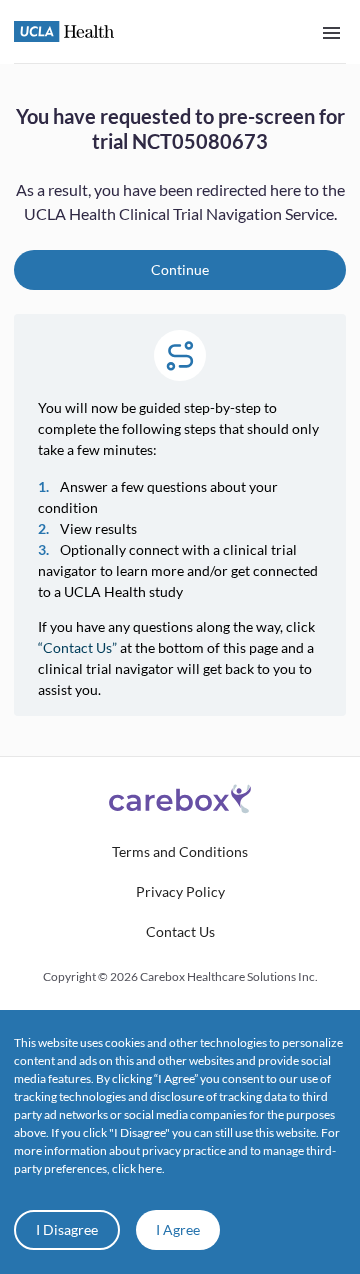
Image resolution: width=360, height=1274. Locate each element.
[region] (180, 410)
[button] (180, 852)
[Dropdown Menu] (331, 32)
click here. (138, 1168)
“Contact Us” (77, 647)
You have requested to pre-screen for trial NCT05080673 (180, 128)
